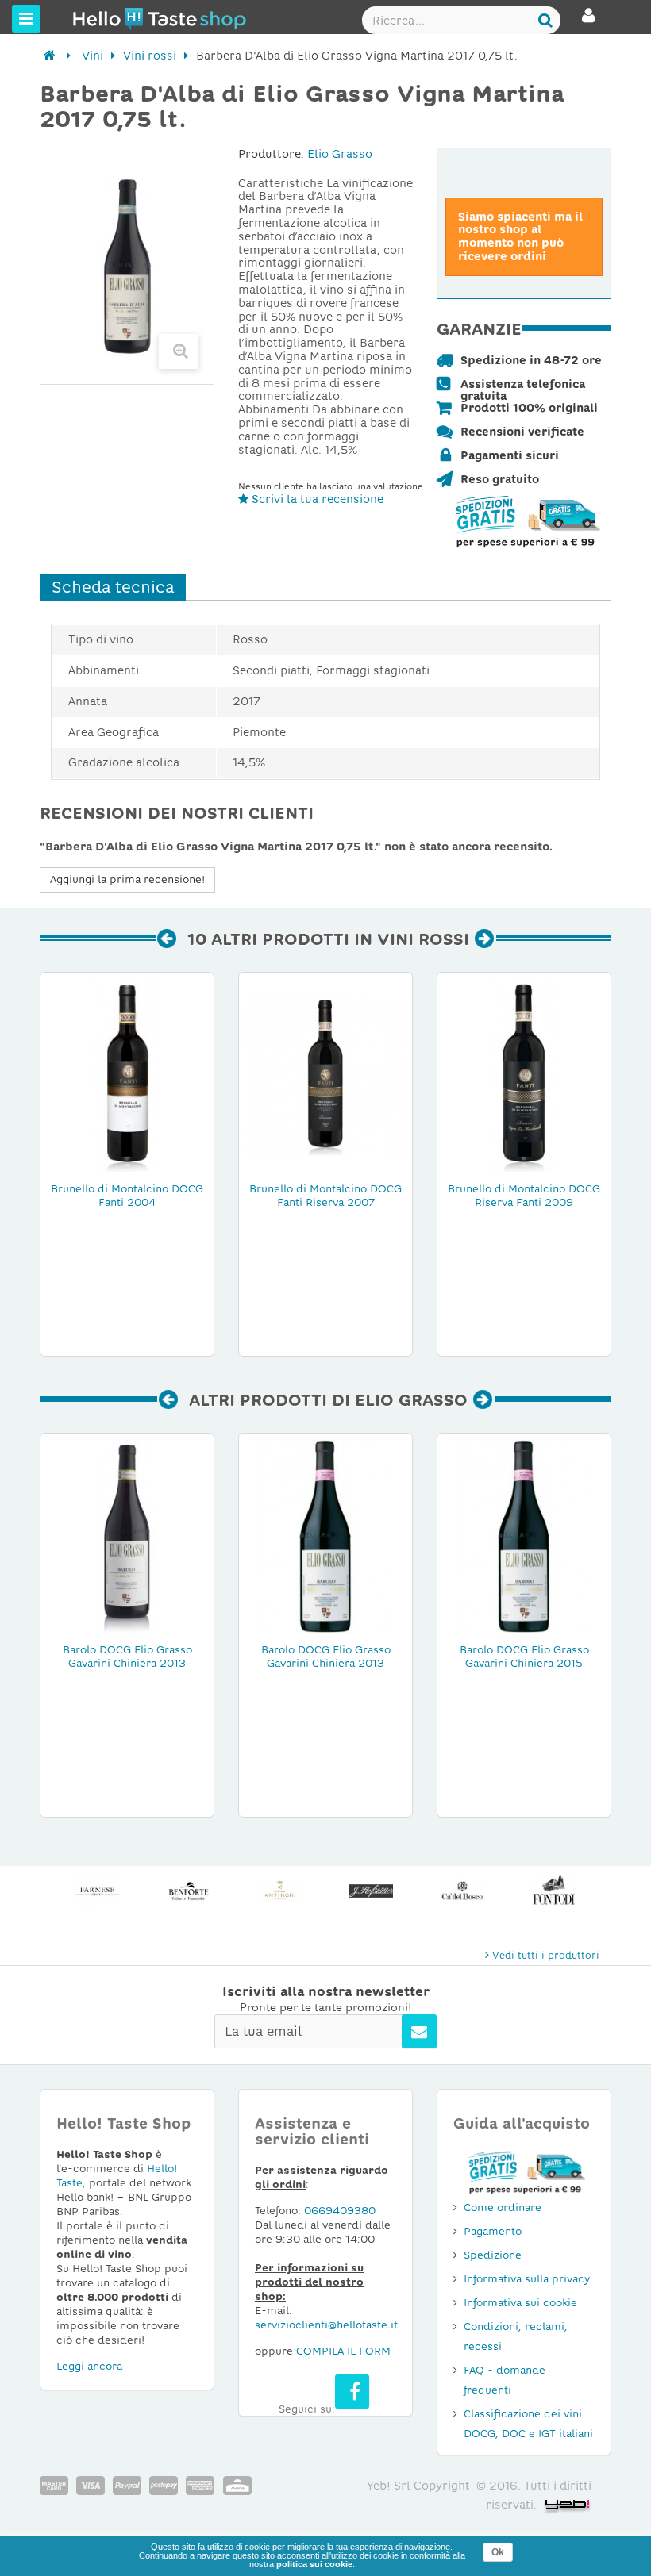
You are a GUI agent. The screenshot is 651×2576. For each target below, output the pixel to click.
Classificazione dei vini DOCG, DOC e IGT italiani (528, 2424)
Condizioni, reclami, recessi (516, 2336)
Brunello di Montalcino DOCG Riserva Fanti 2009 (524, 1196)
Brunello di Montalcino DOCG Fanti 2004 (127, 1196)
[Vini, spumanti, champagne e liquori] (50, 56)
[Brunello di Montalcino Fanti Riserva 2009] (524, 1074)
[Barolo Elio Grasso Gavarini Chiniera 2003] (127, 1535)
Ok (498, 2552)
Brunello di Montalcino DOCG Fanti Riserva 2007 (325, 1196)
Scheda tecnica (113, 587)
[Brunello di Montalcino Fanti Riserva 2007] (325, 1074)
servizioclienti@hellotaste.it (326, 2325)
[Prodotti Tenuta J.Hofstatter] (371, 1891)
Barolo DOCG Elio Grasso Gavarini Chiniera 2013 (127, 1657)
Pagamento (493, 2231)
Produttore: (271, 154)
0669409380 (340, 2211)
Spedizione (493, 2255)
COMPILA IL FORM (343, 2351)
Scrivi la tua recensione (316, 499)
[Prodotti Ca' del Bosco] (462, 1891)
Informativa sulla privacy (527, 2279)
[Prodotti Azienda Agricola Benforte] (189, 1891)
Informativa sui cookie (520, 2303)
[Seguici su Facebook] (352, 2392)
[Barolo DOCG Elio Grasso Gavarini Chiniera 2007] (524, 1535)
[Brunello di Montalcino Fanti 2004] (127, 1074)
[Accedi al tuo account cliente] (589, 22)
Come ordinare (503, 2207)
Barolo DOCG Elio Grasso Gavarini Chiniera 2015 (524, 1657)
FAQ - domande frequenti (505, 2380)
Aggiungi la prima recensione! (127, 879)
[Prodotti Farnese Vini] (97, 1891)
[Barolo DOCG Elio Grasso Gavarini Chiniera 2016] (325, 1535)
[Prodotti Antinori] (280, 1891)
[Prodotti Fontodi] (554, 1891)
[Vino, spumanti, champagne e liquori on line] (102, 18)
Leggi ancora (89, 2366)
